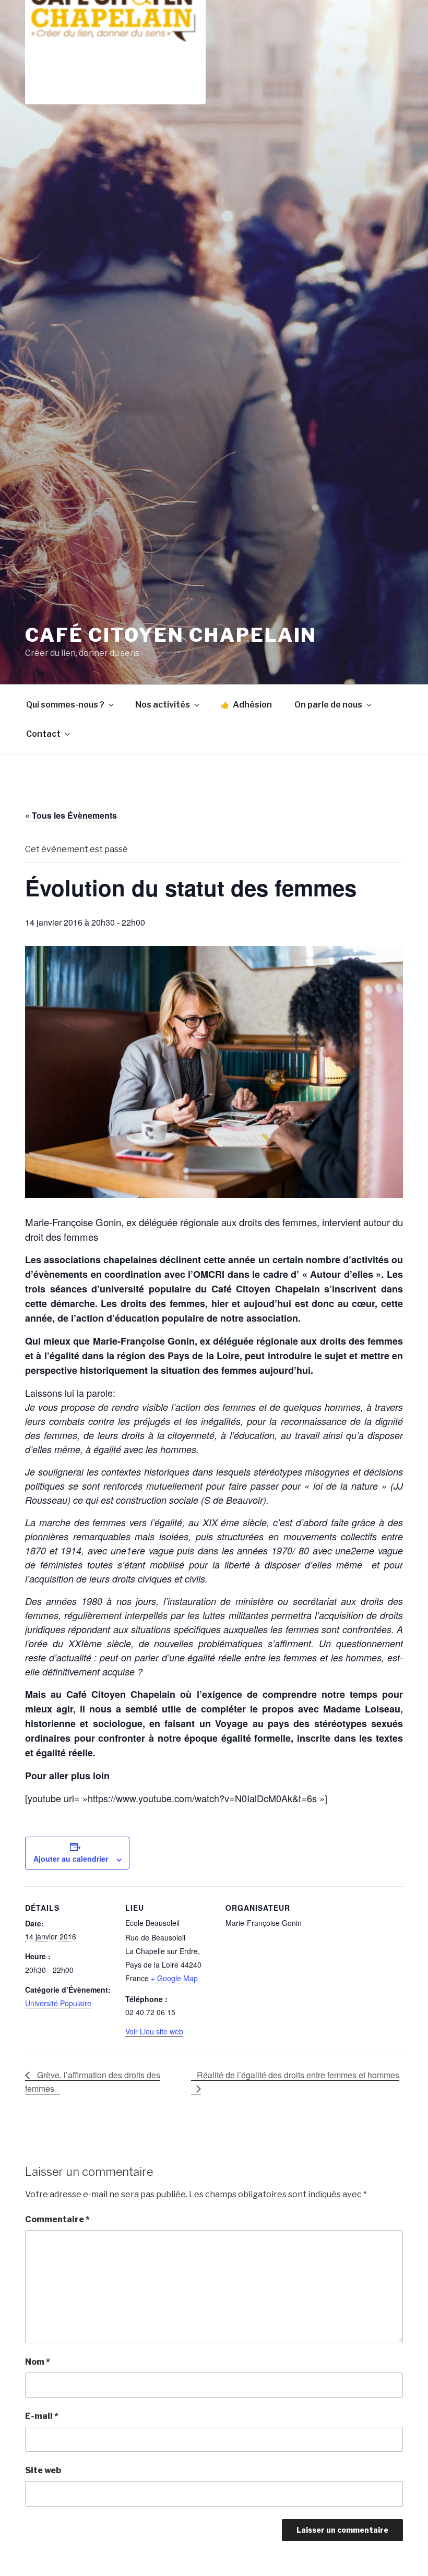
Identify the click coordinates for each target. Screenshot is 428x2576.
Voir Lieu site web (154, 2031)
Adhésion (252, 705)
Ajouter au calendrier (71, 1859)
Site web (43, 2470)
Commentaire (57, 2219)
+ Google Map (174, 1978)
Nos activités (163, 705)
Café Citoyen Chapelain (171, 635)
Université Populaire (58, 2003)
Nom (38, 2362)
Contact (43, 734)
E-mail (42, 2416)
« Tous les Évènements (71, 815)
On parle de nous (328, 705)
